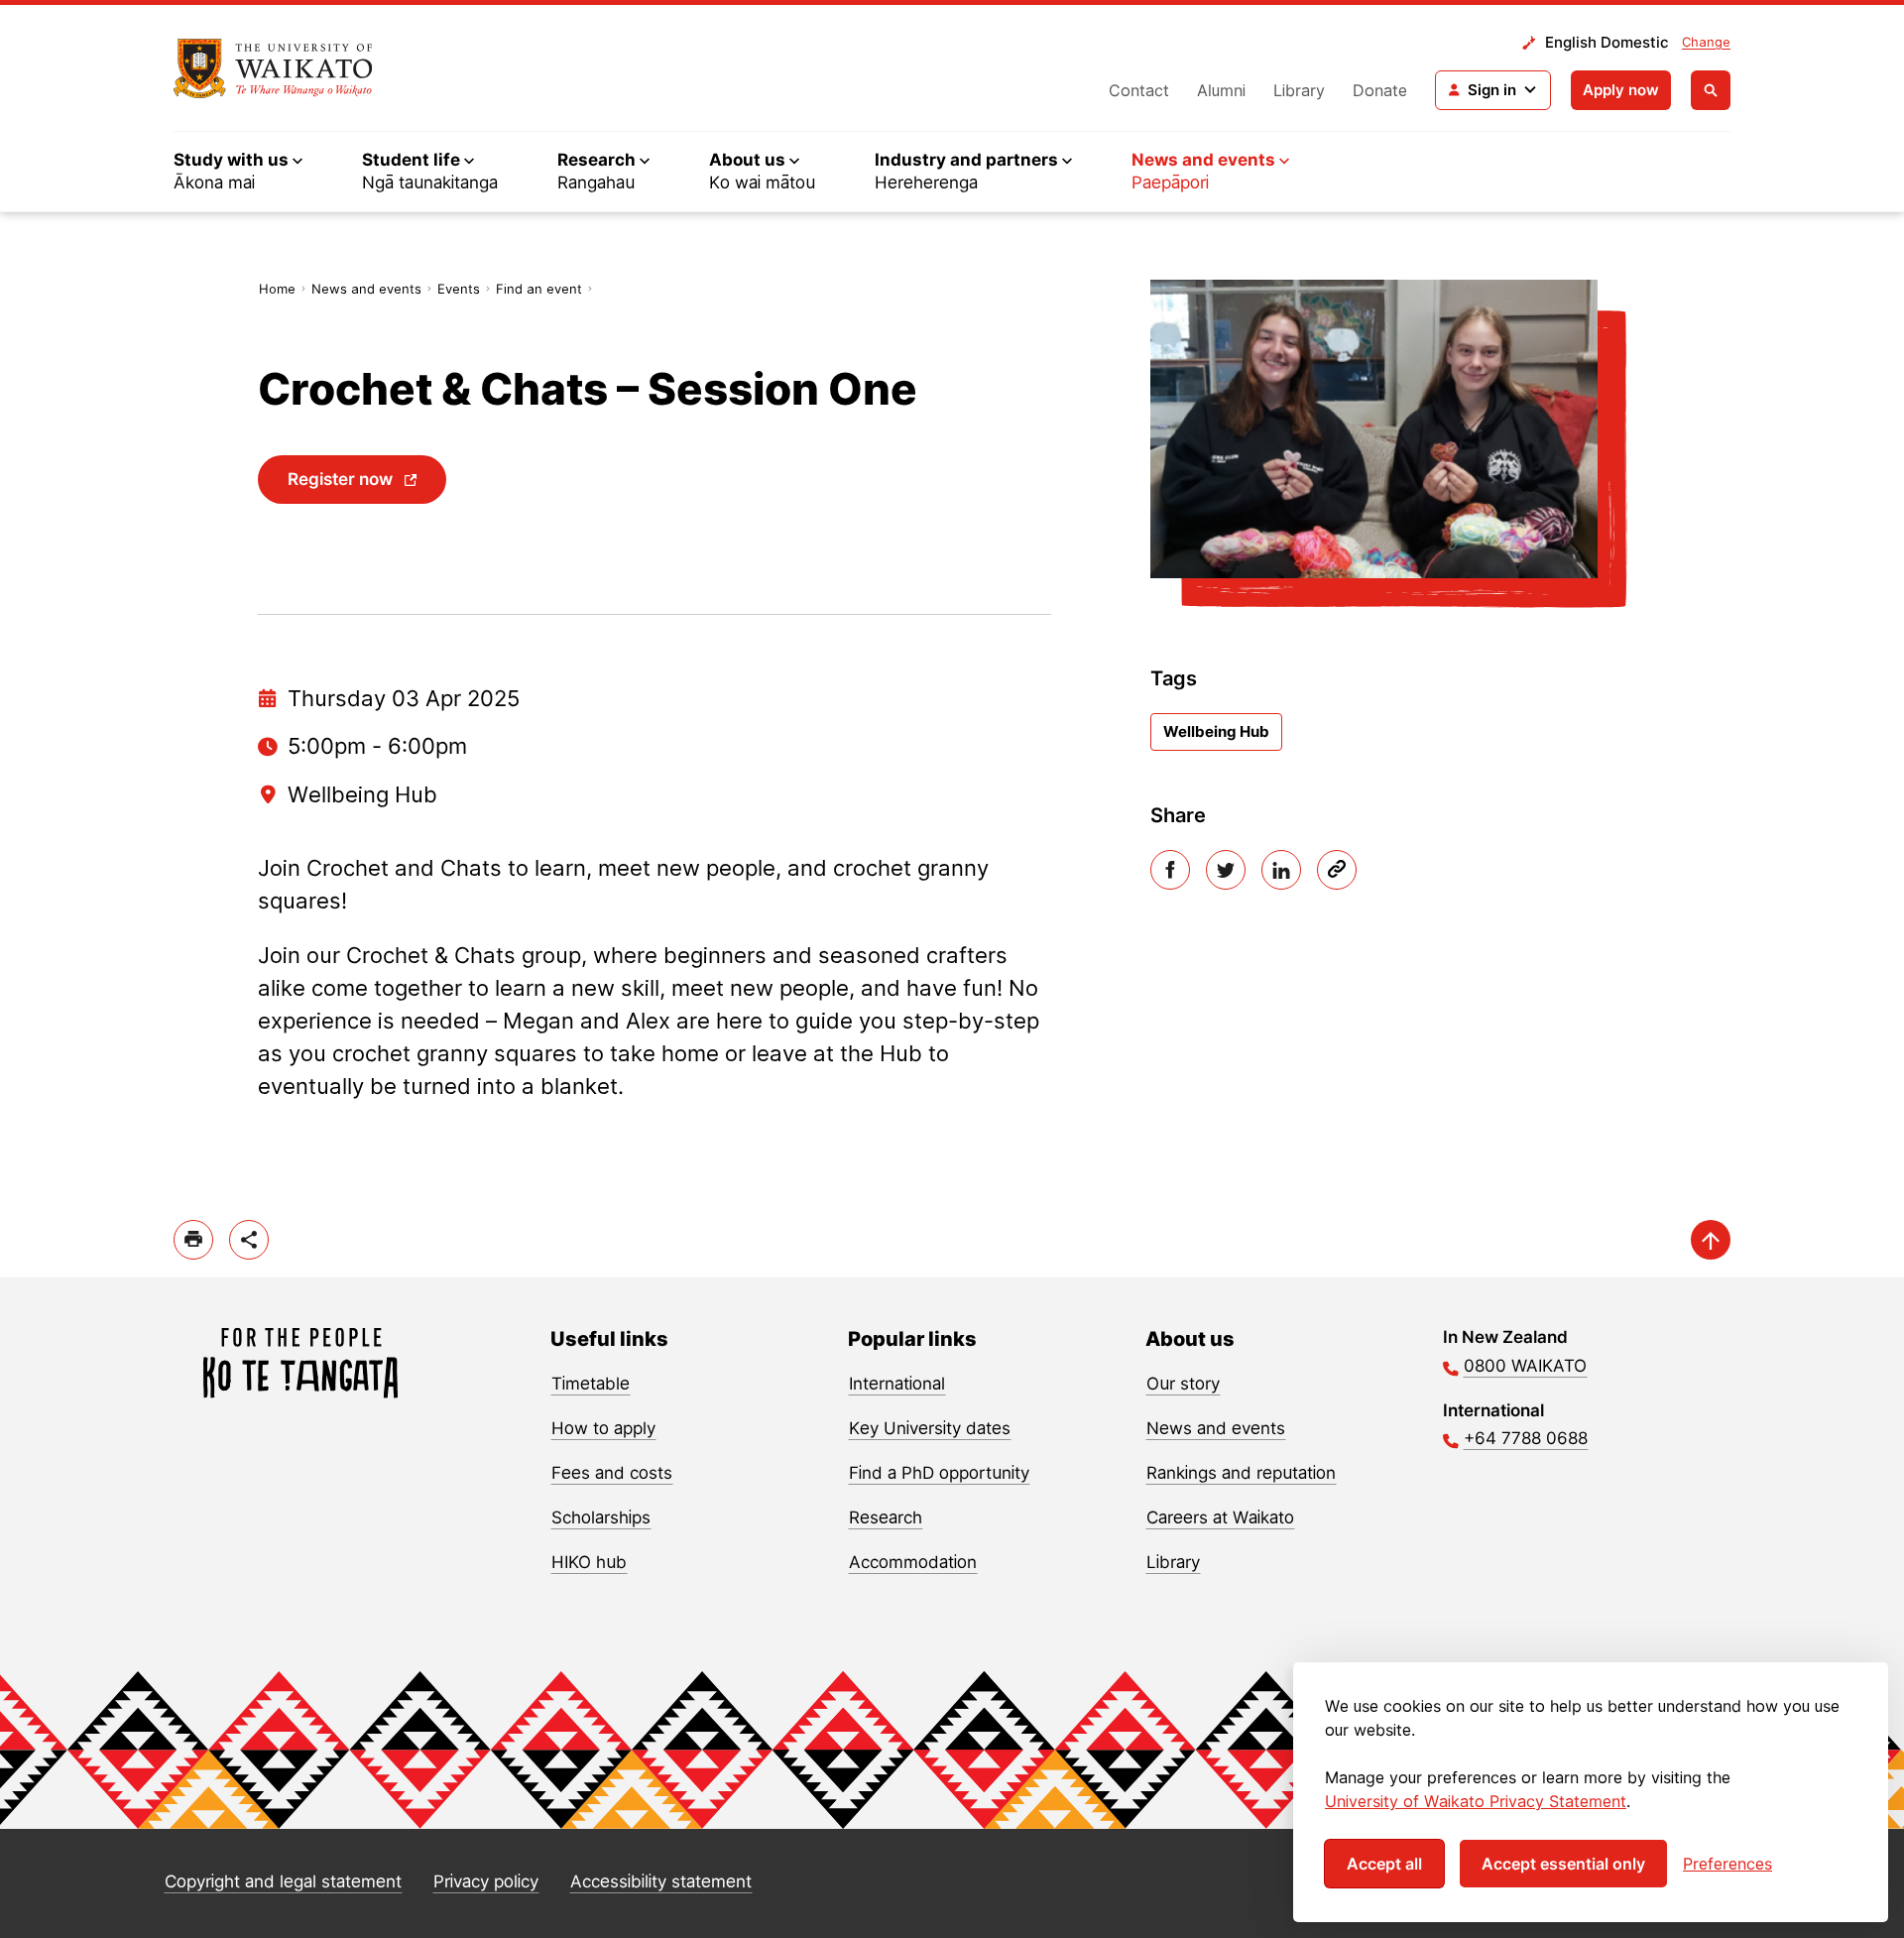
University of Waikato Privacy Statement (1476, 1801)
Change (1706, 42)
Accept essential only (1563, 1864)
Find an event (539, 289)
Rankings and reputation (1241, 1473)
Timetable (591, 1384)
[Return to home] (273, 68)
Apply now (1621, 90)
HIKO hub (589, 1562)
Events (459, 289)
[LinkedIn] (1281, 870)
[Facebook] (1170, 870)
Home (277, 289)
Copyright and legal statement (283, 1881)
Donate (1380, 90)
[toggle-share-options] (249, 1240)
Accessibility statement (661, 1881)
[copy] (1337, 870)
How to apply (603, 1428)
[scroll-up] (1711, 1240)
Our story (1183, 1384)
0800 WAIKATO (1525, 1366)
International (897, 1384)
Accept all (1384, 1864)
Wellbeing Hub (1216, 731)
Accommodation (913, 1562)
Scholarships (601, 1517)
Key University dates (930, 1428)
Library (1299, 90)
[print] (193, 1240)
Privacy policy (486, 1881)
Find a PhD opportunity (939, 1473)
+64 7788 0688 (1526, 1438)
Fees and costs (612, 1473)
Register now (340, 479)
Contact (1139, 90)
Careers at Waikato (1220, 1517)
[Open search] (1711, 90)
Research (886, 1517)
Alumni (1221, 90)
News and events (366, 289)
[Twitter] (1226, 870)
